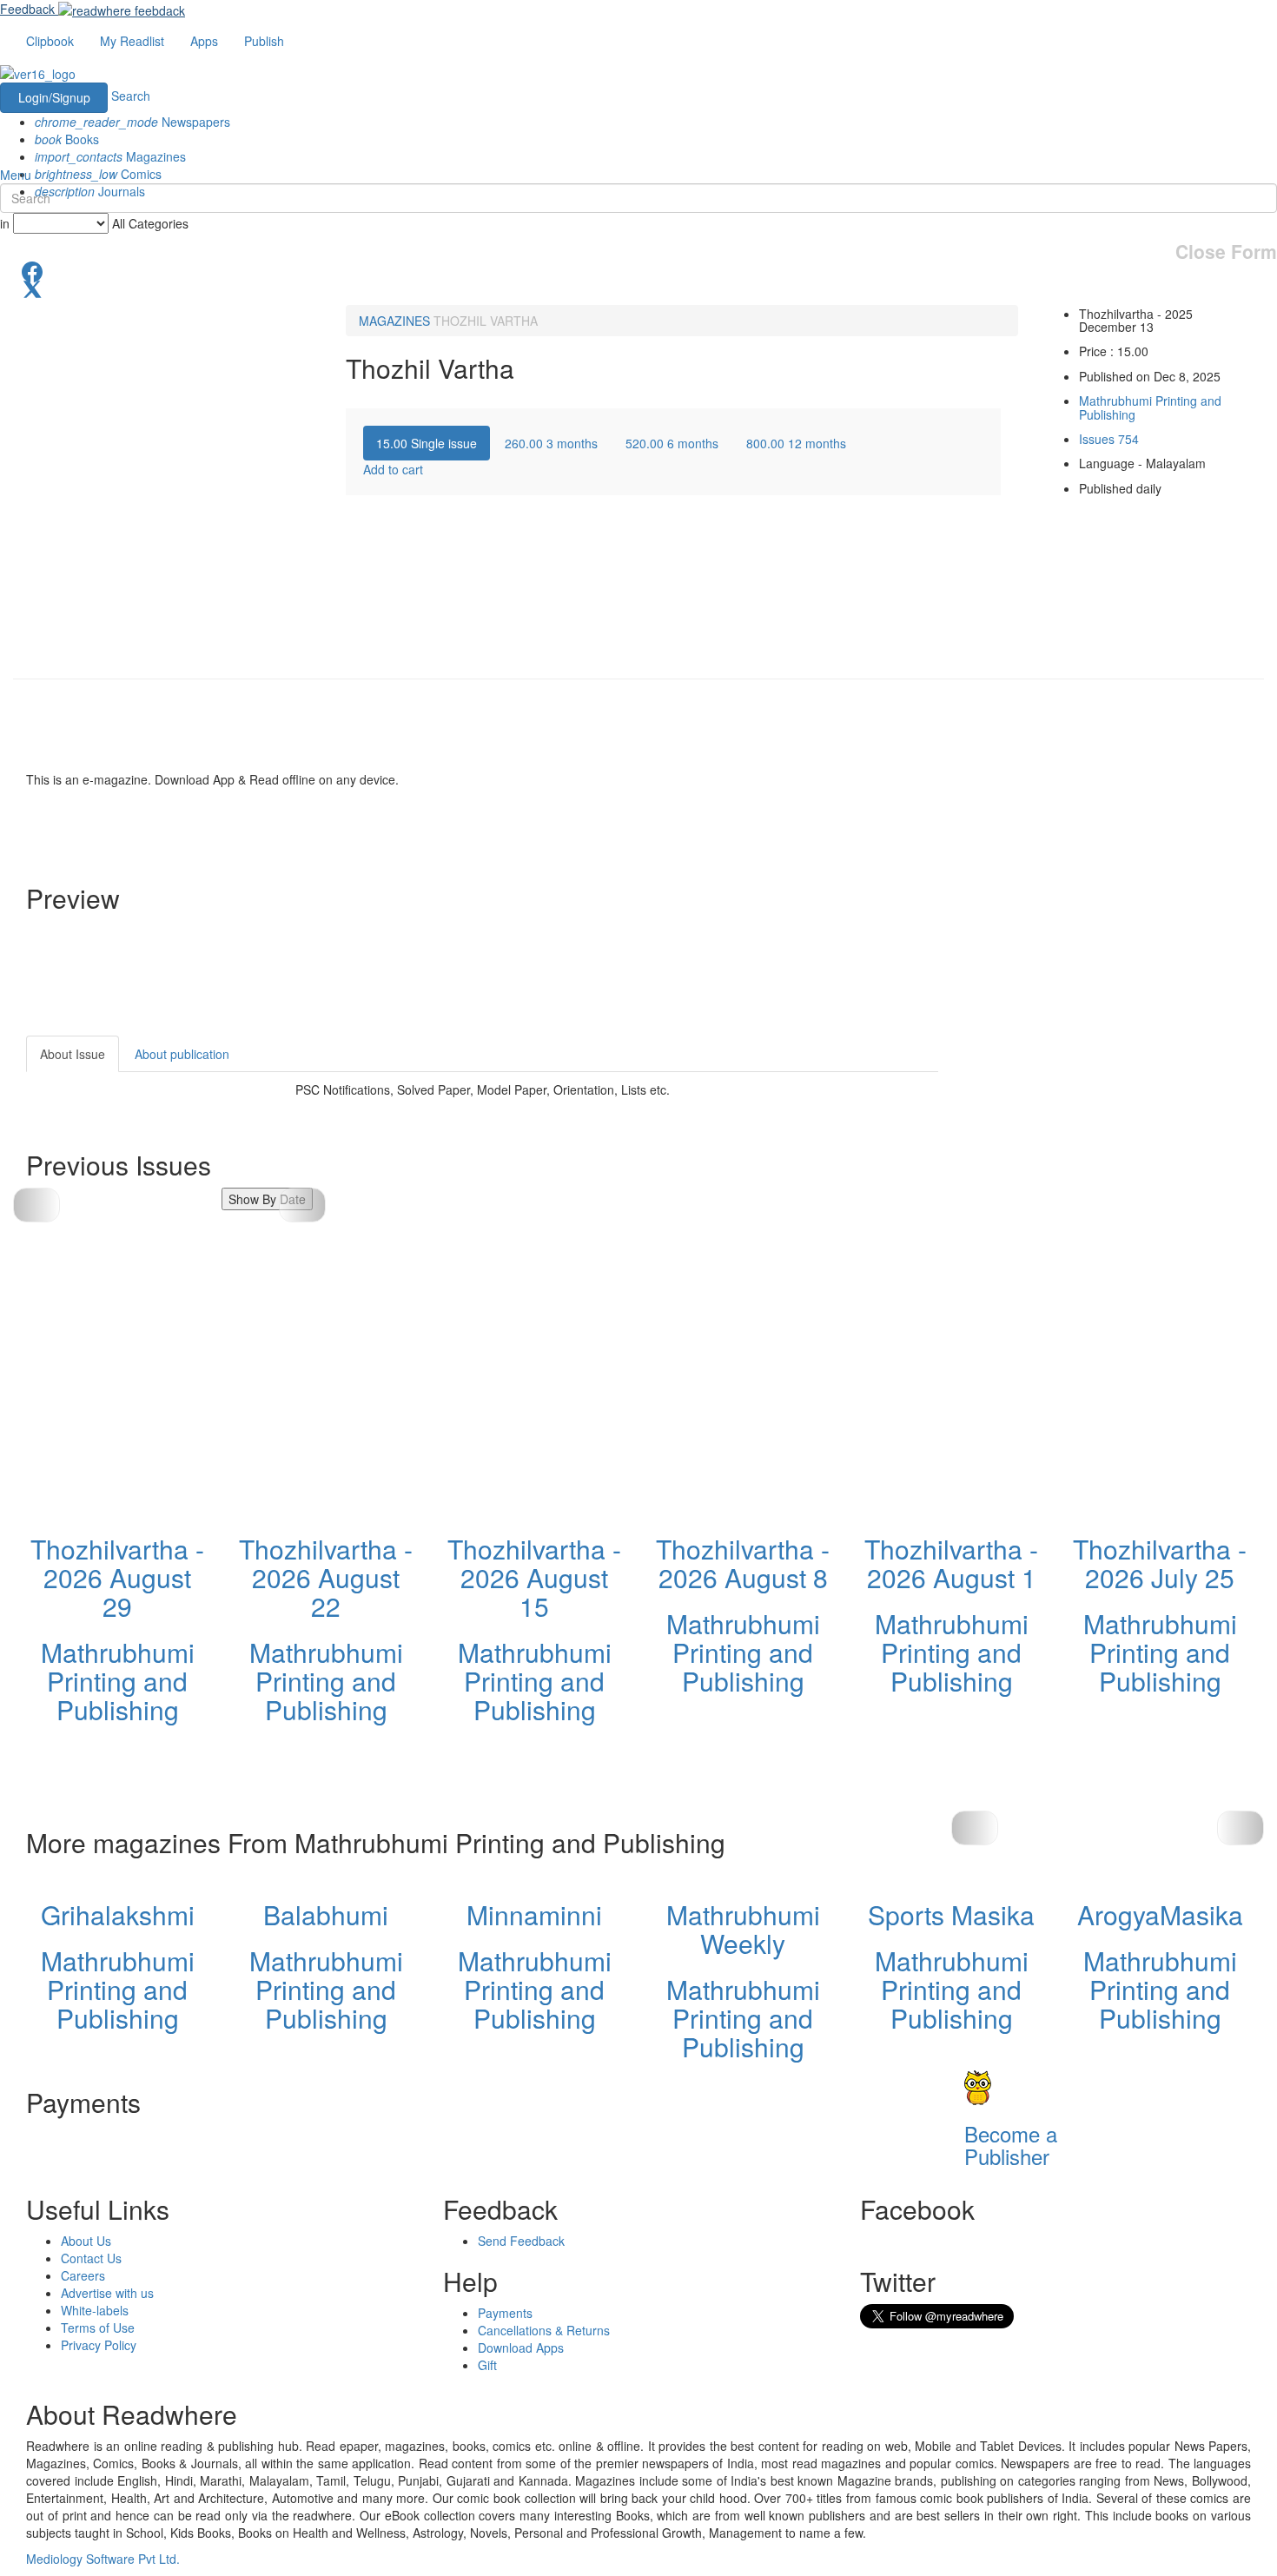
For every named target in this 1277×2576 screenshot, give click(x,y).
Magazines (110, 156)
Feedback (27, 9)
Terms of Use (98, 2328)
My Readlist (132, 41)
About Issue (73, 1054)
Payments (505, 2313)
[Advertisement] (1095, 1144)
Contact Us (91, 2258)
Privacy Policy (99, 2345)
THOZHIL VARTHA (486, 321)
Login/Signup (54, 97)
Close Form (1226, 252)
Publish (264, 41)
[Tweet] (638, 288)
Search (131, 96)
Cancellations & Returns (544, 2330)
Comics (98, 174)
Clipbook (50, 41)
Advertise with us (107, 2293)
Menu (16, 175)
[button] (302, 1205)
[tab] (427, 443)
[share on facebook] (638, 270)
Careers (83, 2275)
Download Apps (521, 2348)
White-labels (95, 2310)
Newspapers (132, 122)
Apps (204, 41)
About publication (182, 1054)
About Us (86, 2241)
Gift (487, 2365)
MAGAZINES (394, 321)
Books (67, 139)
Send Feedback (521, 2241)
